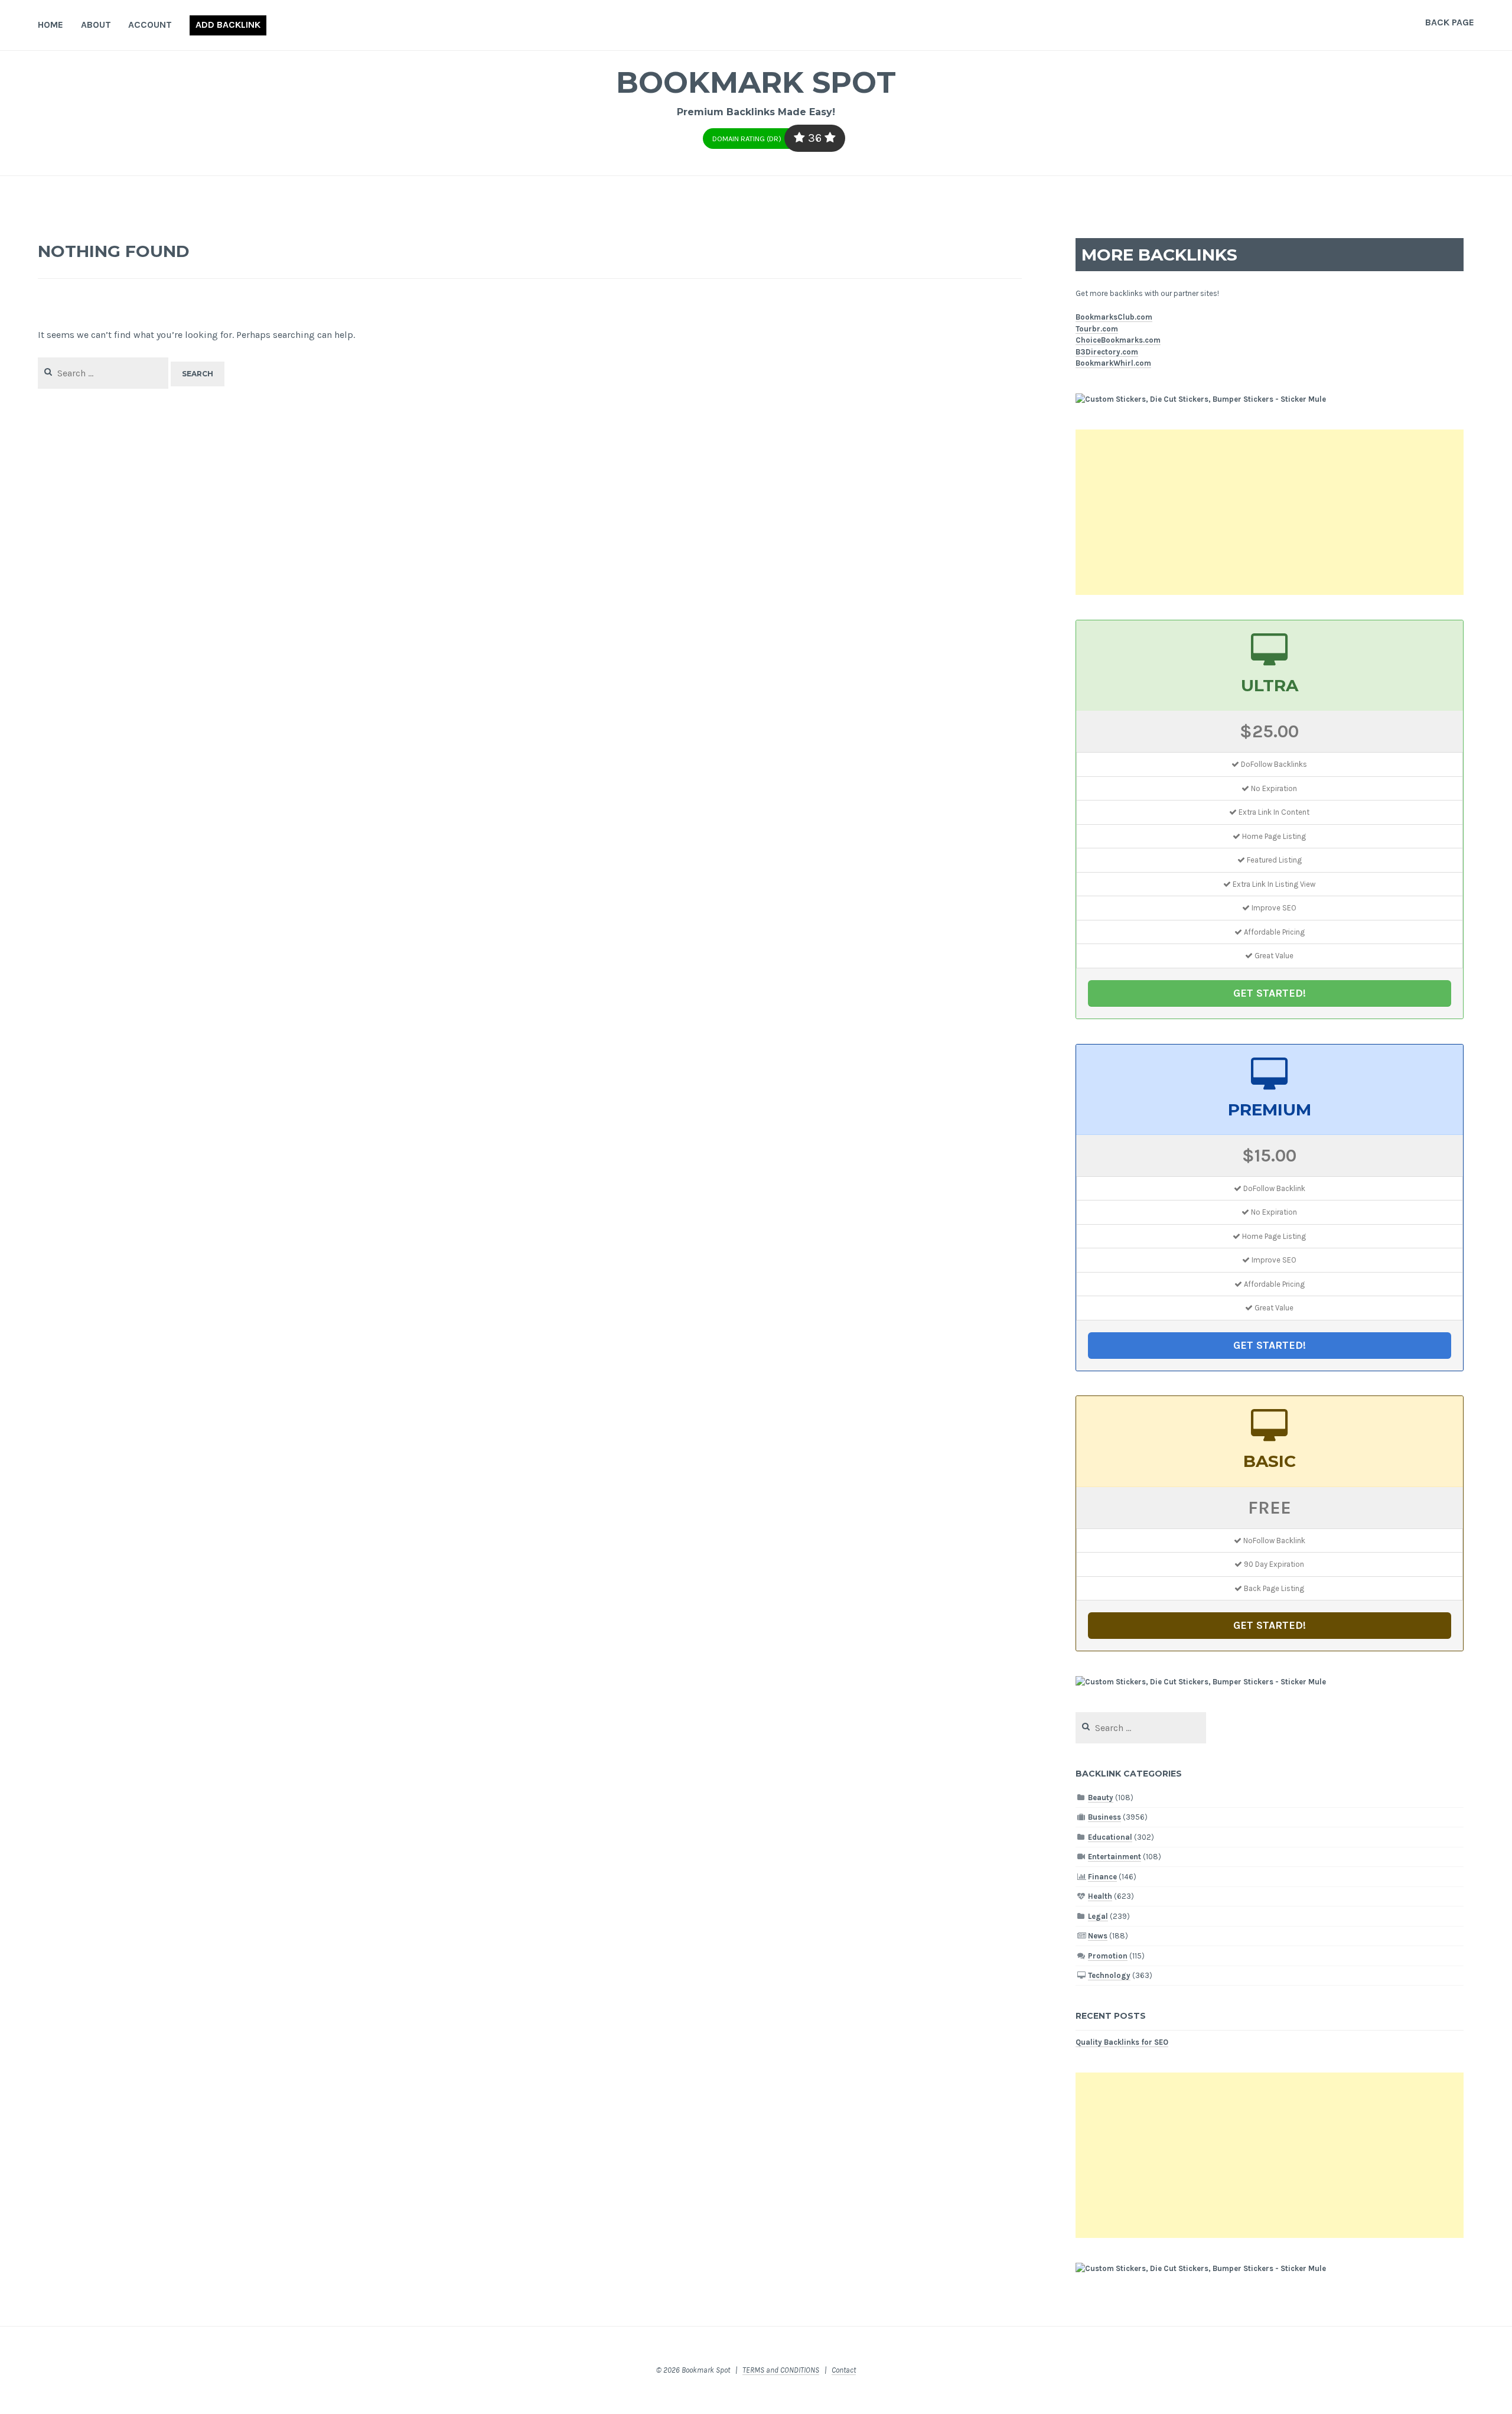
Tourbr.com (1097, 329)
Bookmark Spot (756, 82)
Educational (1110, 1837)
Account (150, 25)
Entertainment (1115, 1857)
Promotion (1108, 1956)
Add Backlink (228, 25)
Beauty (1101, 1798)
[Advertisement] (1270, 512)
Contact (844, 2370)
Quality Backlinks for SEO (1122, 2042)
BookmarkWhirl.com (1113, 363)
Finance (1102, 1877)
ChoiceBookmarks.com (1118, 340)
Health (1100, 1896)
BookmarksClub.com (1114, 317)
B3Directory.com (1107, 352)
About (96, 25)
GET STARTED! (1270, 993)
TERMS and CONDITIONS (781, 2370)
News (1098, 1936)
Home (50, 25)
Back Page (1450, 22)
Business (1104, 1817)
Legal (1098, 1916)
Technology (1109, 1975)
